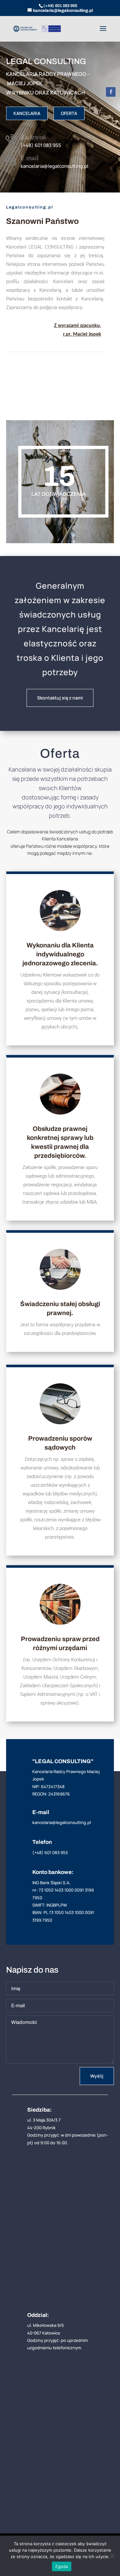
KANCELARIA (27, 113)
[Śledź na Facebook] (111, 92)
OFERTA (69, 113)
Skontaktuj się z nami (60, 698)
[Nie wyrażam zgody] (112, 2556)
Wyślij (97, 2076)
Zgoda (61, 2566)
